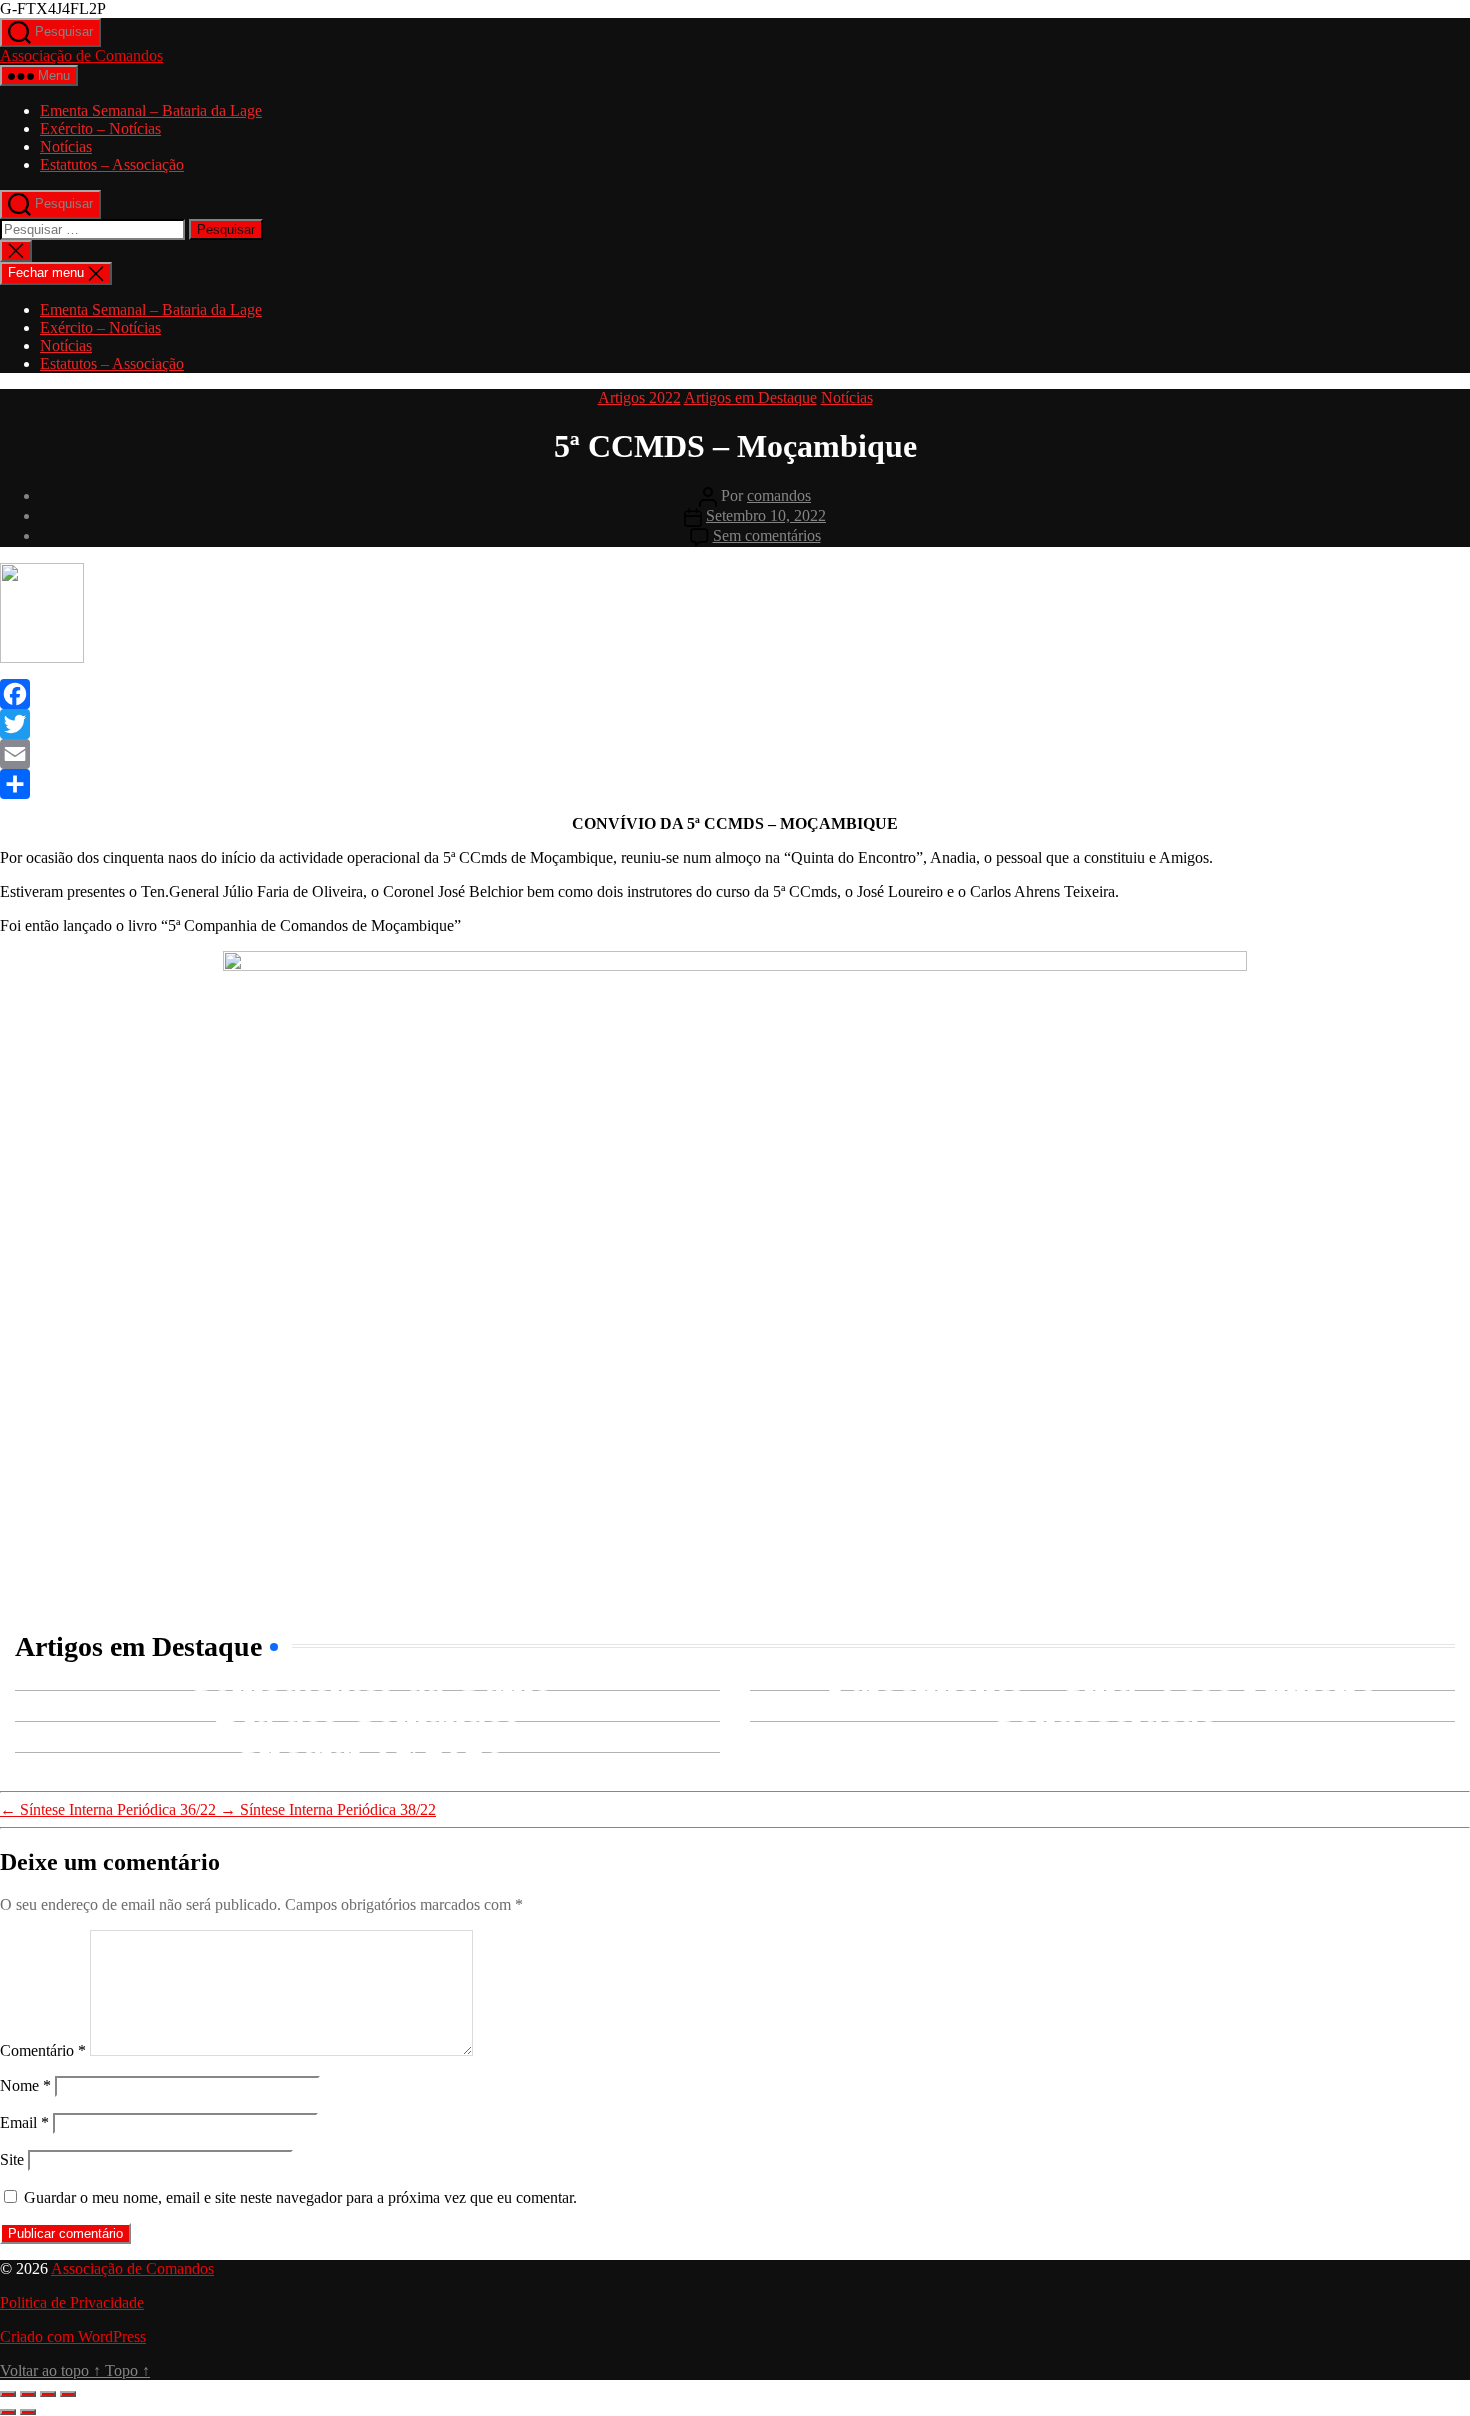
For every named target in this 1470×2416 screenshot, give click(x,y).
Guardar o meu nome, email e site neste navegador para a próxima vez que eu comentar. (300, 2197)
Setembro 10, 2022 (766, 515)
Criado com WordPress (73, 2336)
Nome (25, 2085)
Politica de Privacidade (72, 2302)
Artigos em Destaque (750, 397)
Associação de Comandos (81, 55)
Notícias (66, 146)
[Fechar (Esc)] (68, 2394)
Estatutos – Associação (112, 164)
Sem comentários (767, 535)
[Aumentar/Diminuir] (8, 2394)
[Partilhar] (48, 2394)
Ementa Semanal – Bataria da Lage (151, 110)
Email (24, 2122)
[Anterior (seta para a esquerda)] (8, 2412)
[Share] (735, 784)
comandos (779, 495)
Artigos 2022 (639, 397)
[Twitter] (735, 724)
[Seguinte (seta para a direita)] (28, 2412)
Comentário (43, 2050)
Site (12, 2159)
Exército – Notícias (100, 128)
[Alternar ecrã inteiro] (28, 2394)
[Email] (735, 754)
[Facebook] (735, 694)
